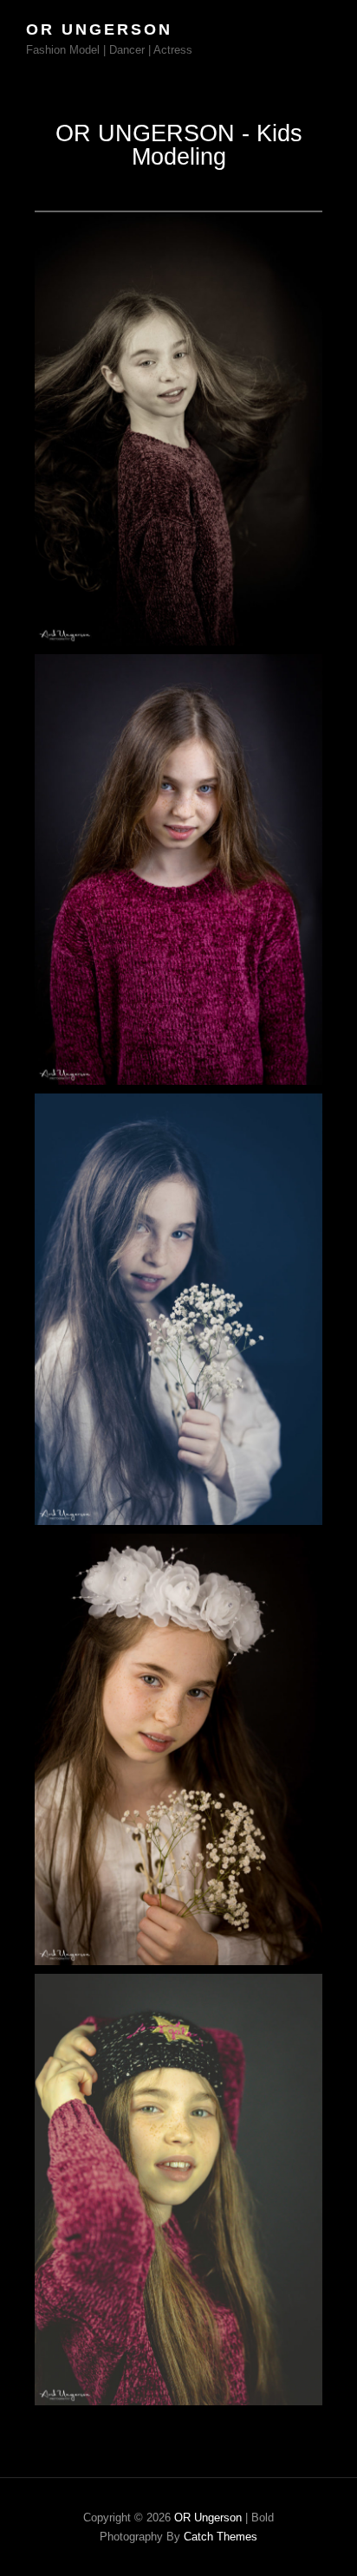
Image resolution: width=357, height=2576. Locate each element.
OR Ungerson (99, 29)
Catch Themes (221, 2537)
